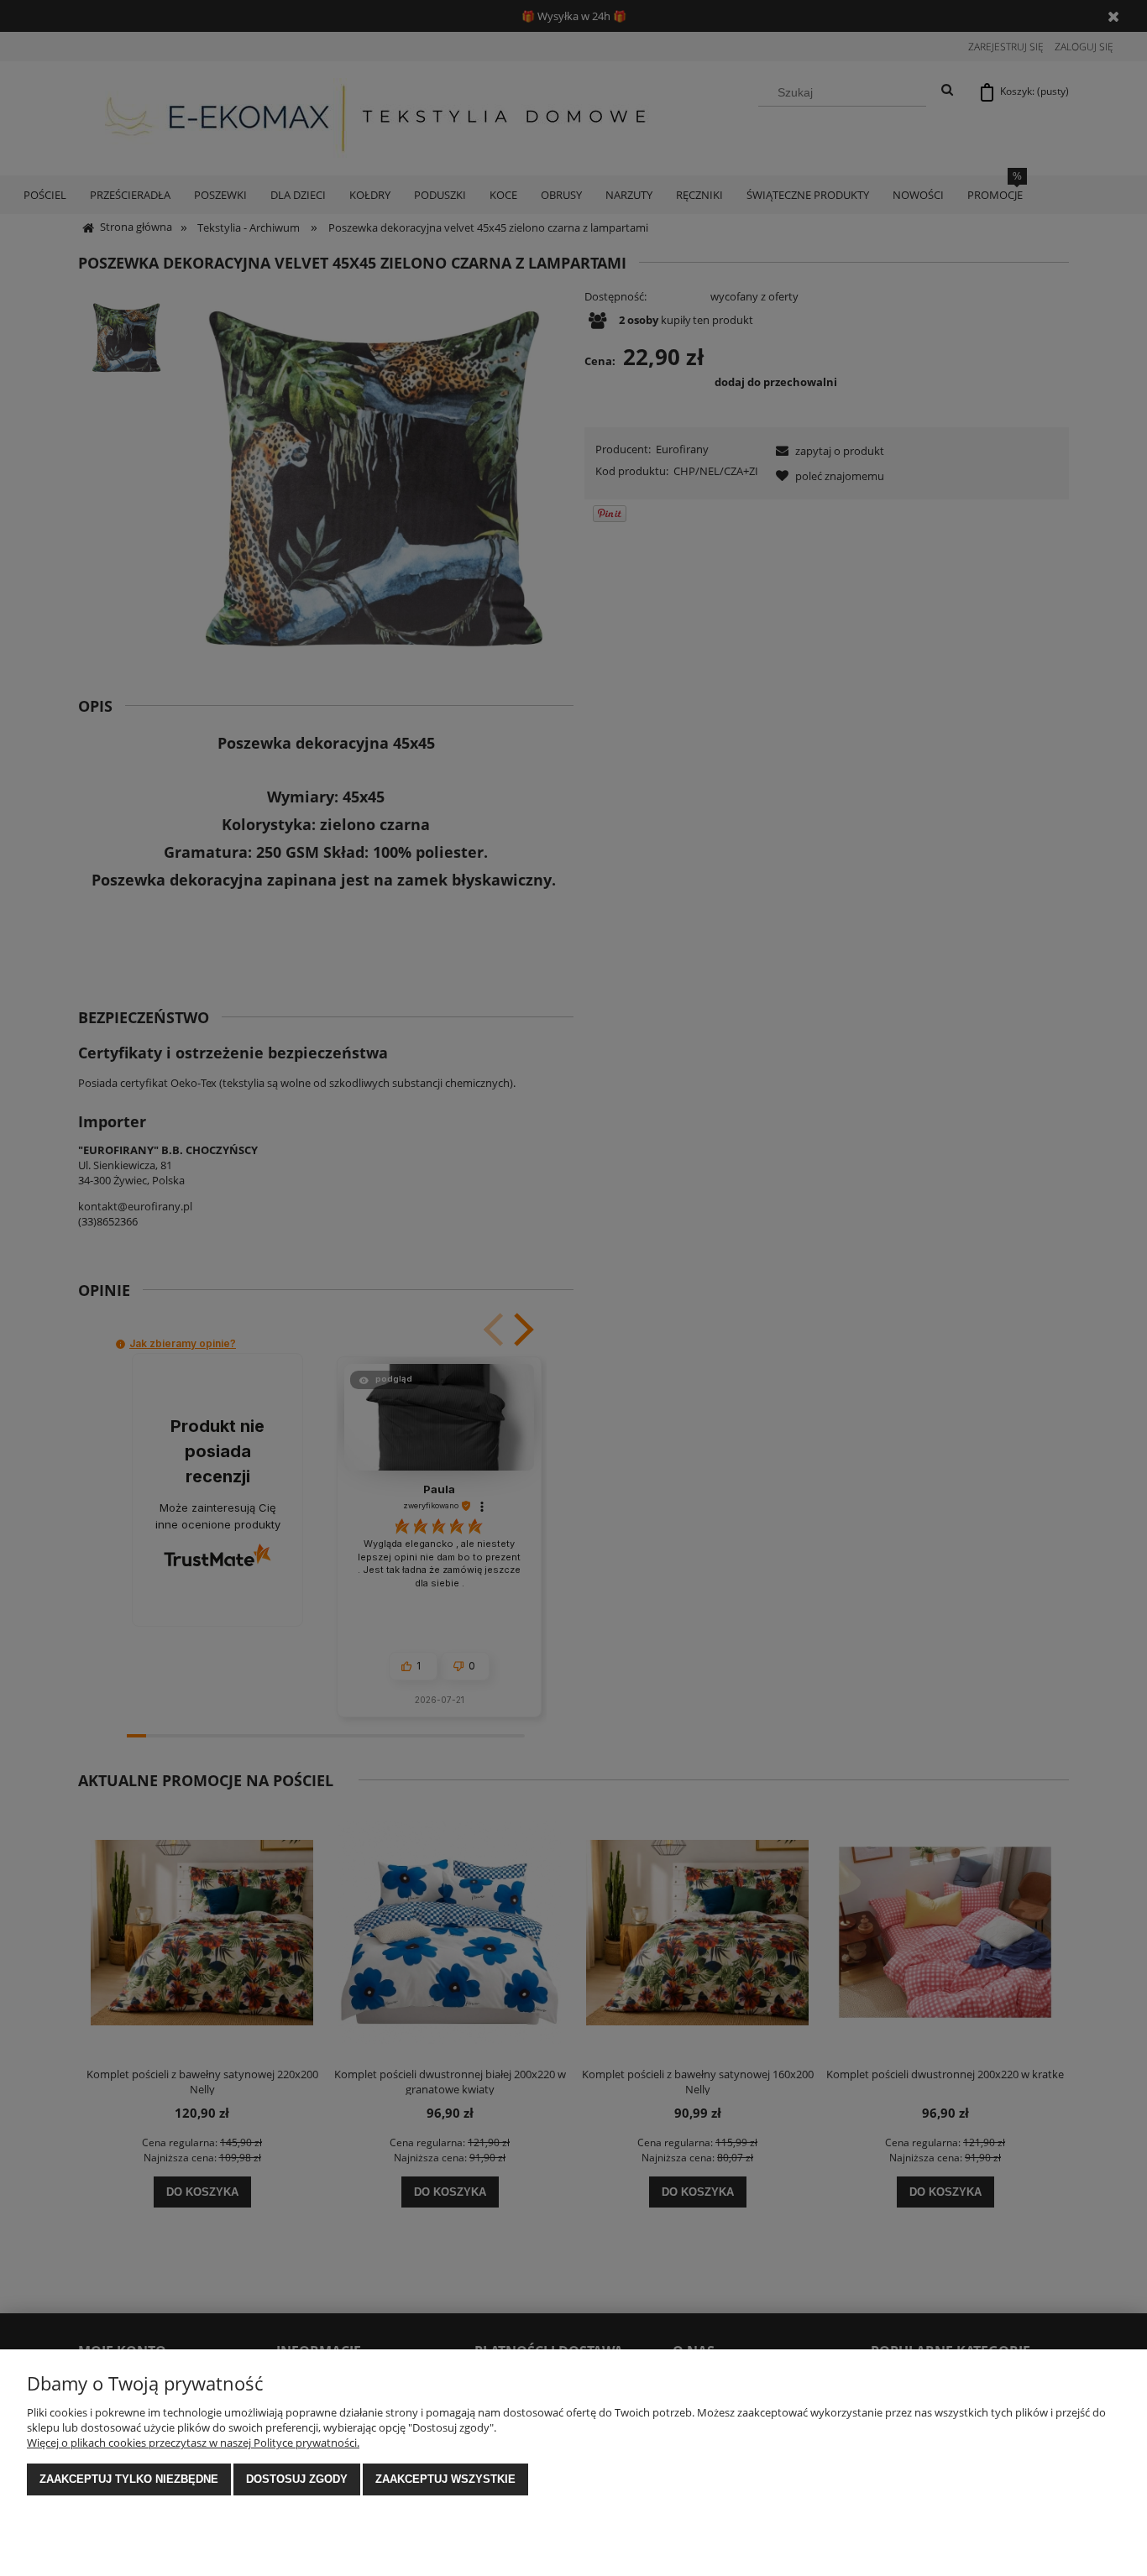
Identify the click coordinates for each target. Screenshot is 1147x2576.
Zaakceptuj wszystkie (445, 2479)
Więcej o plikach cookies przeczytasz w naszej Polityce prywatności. (193, 2443)
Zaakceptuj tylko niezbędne (129, 2479)
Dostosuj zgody (297, 2479)
